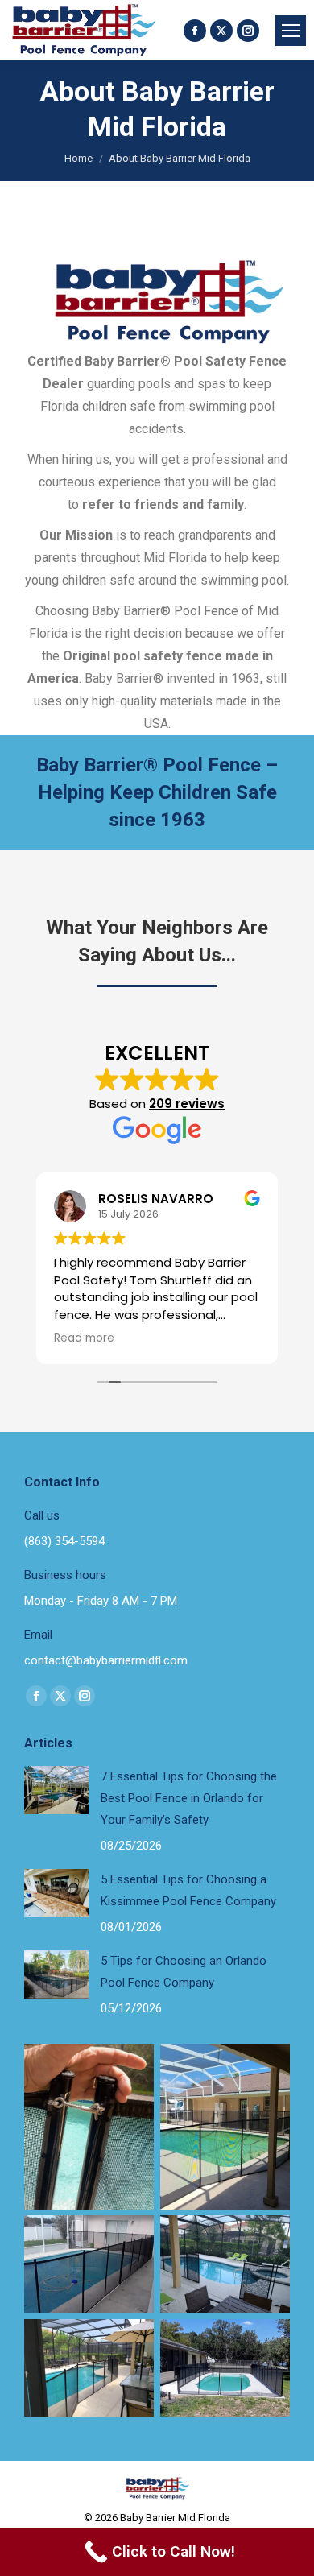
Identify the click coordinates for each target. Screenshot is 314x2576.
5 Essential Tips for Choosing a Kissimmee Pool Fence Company (188, 1890)
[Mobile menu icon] (291, 31)
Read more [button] (84, 1338)
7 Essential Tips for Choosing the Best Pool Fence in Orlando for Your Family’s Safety (189, 1798)
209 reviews (187, 1104)
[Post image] (56, 1790)
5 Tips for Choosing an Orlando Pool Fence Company (184, 1972)
